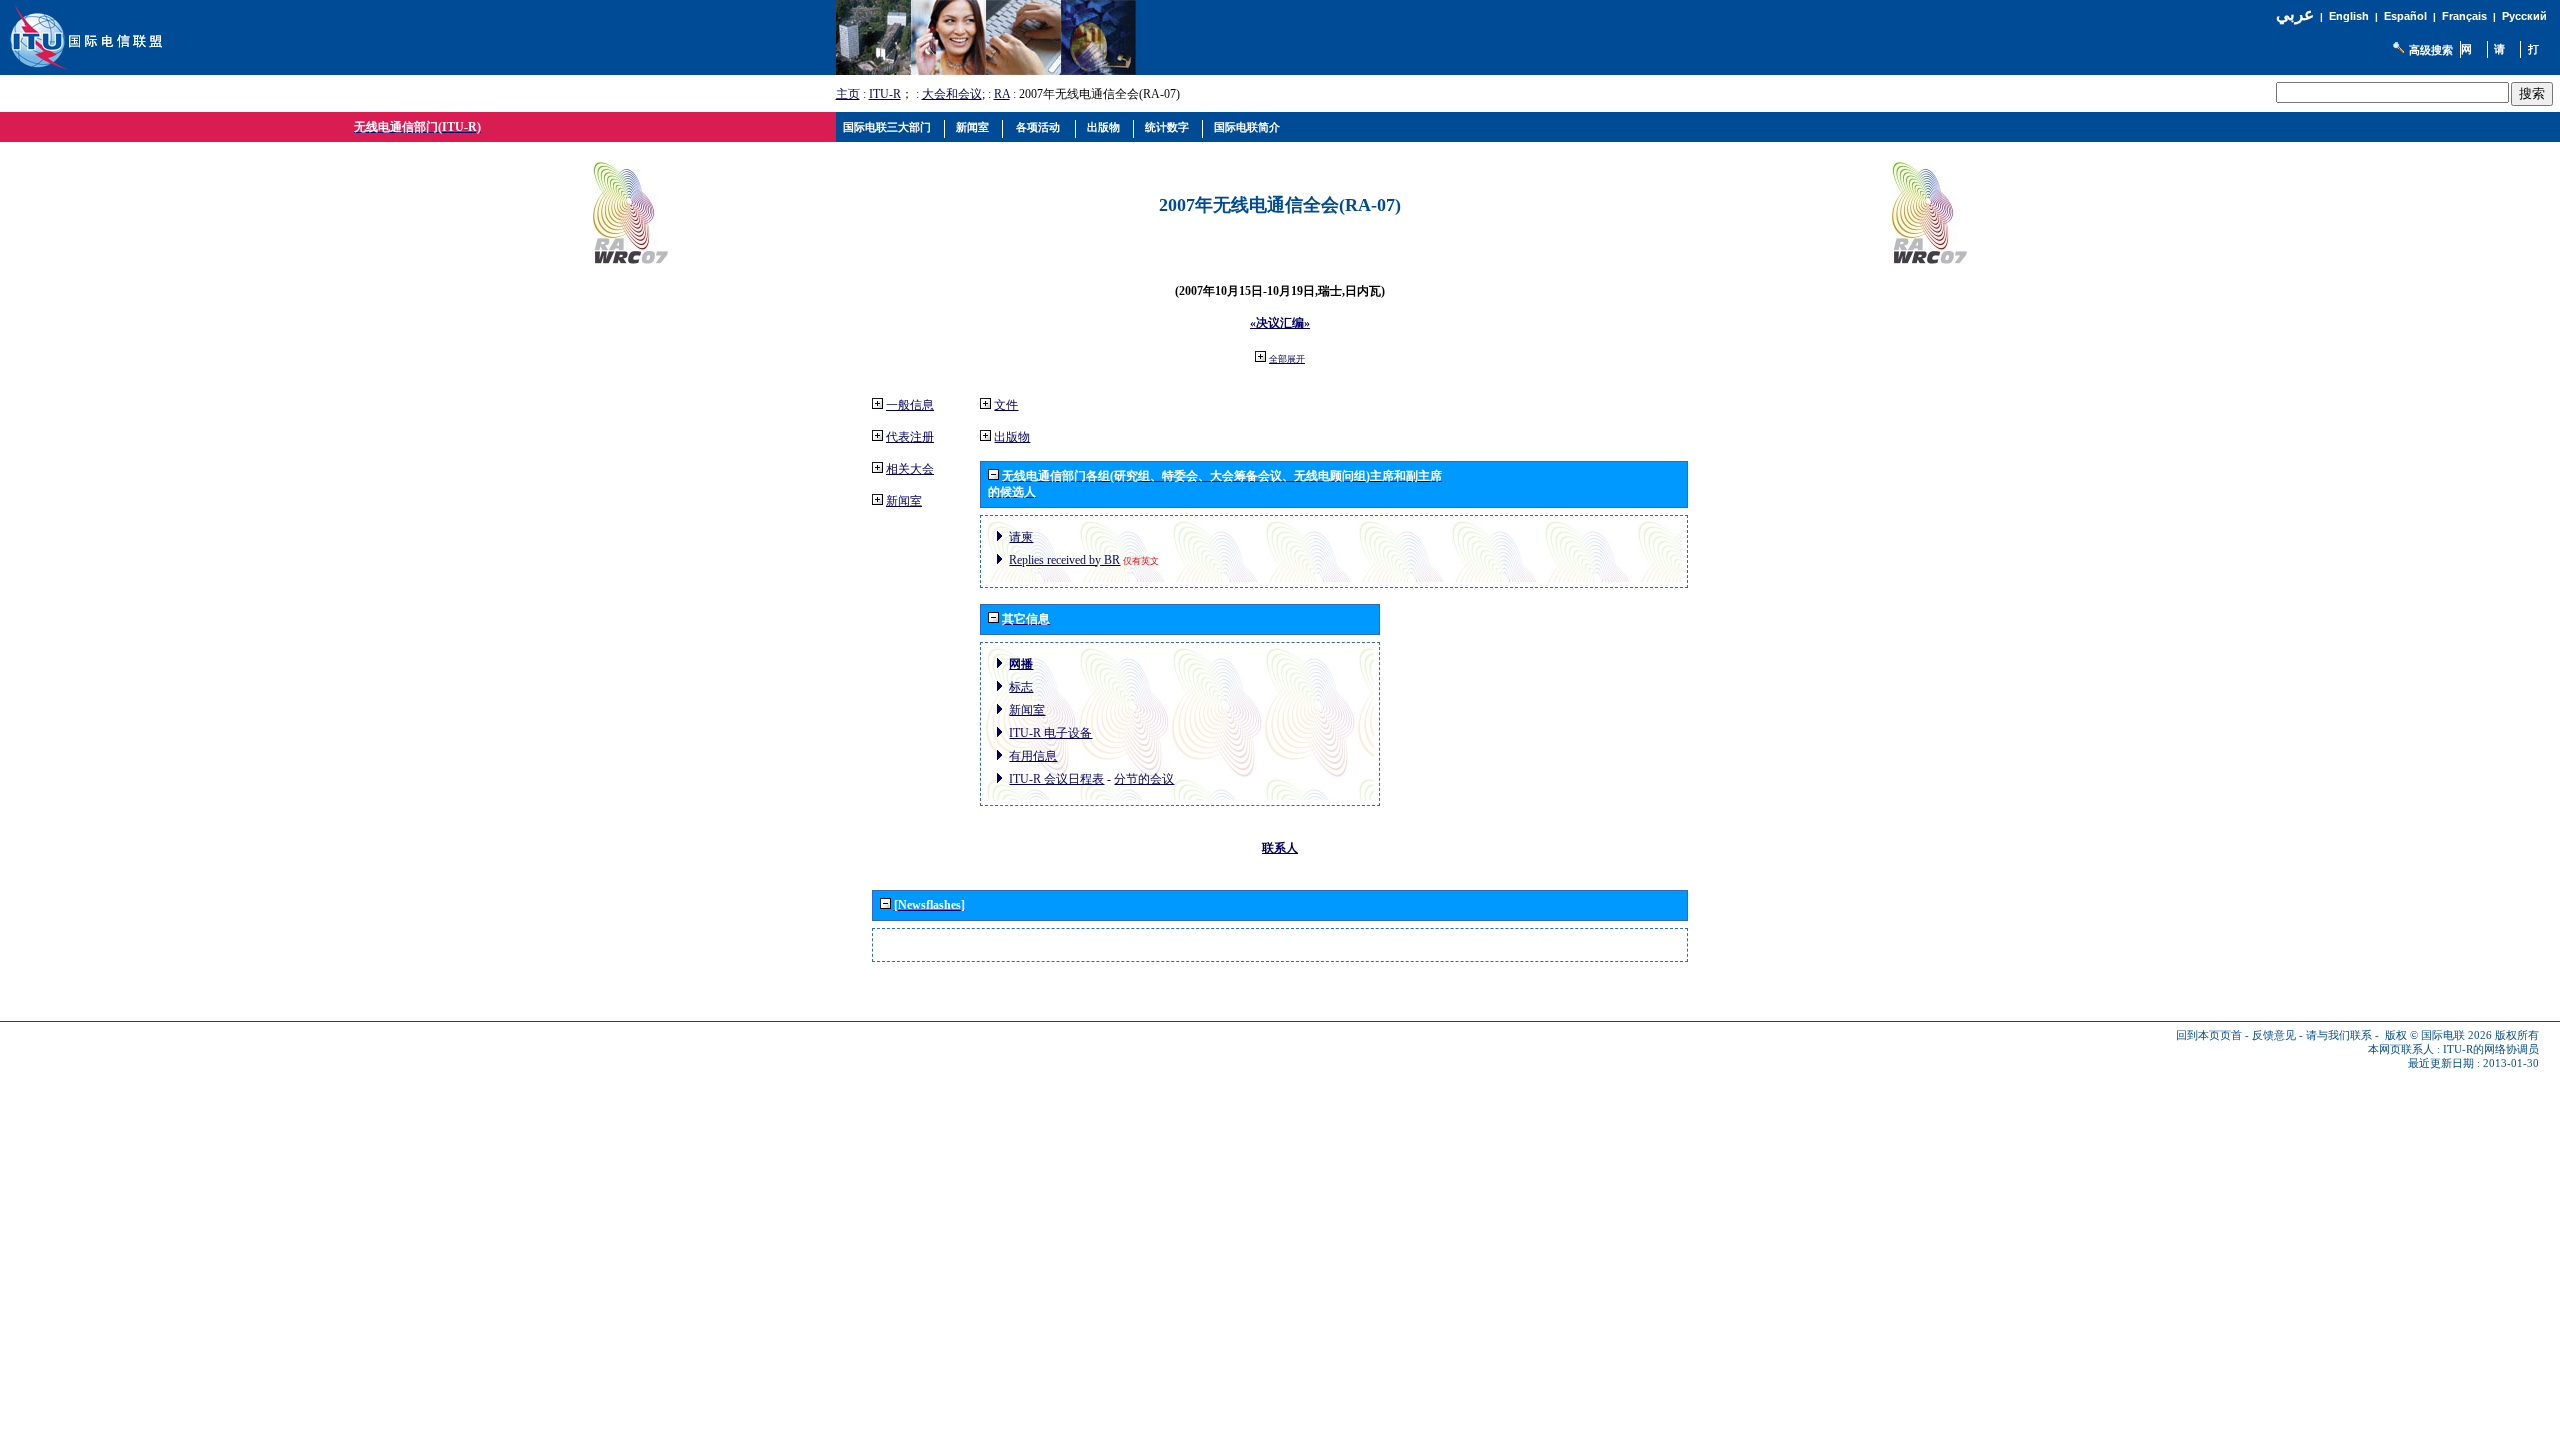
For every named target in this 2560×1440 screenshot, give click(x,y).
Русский (2524, 16)
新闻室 (904, 501)
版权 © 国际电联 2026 (2438, 1035)
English (2349, 16)
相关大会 (910, 469)
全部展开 (1287, 359)
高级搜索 (2431, 50)
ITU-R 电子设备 (1050, 733)
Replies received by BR (1064, 560)
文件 (1006, 405)
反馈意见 (2274, 1035)
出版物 (1012, 437)
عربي (2295, 14)
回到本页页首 (2209, 1035)
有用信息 (1033, 756)
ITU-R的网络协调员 (2491, 1049)
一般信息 (910, 405)
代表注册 (910, 437)
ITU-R (885, 94)
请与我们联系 (2339, 1035)
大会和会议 (952, 94)
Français (2464, 16)
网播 (1021, 664)
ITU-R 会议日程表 (1056, 779)
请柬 (1021, 537)
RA (1002, 94)
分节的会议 (1144, 779)
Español (2405, 16)
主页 (848, 94)
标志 (1021, 687)
